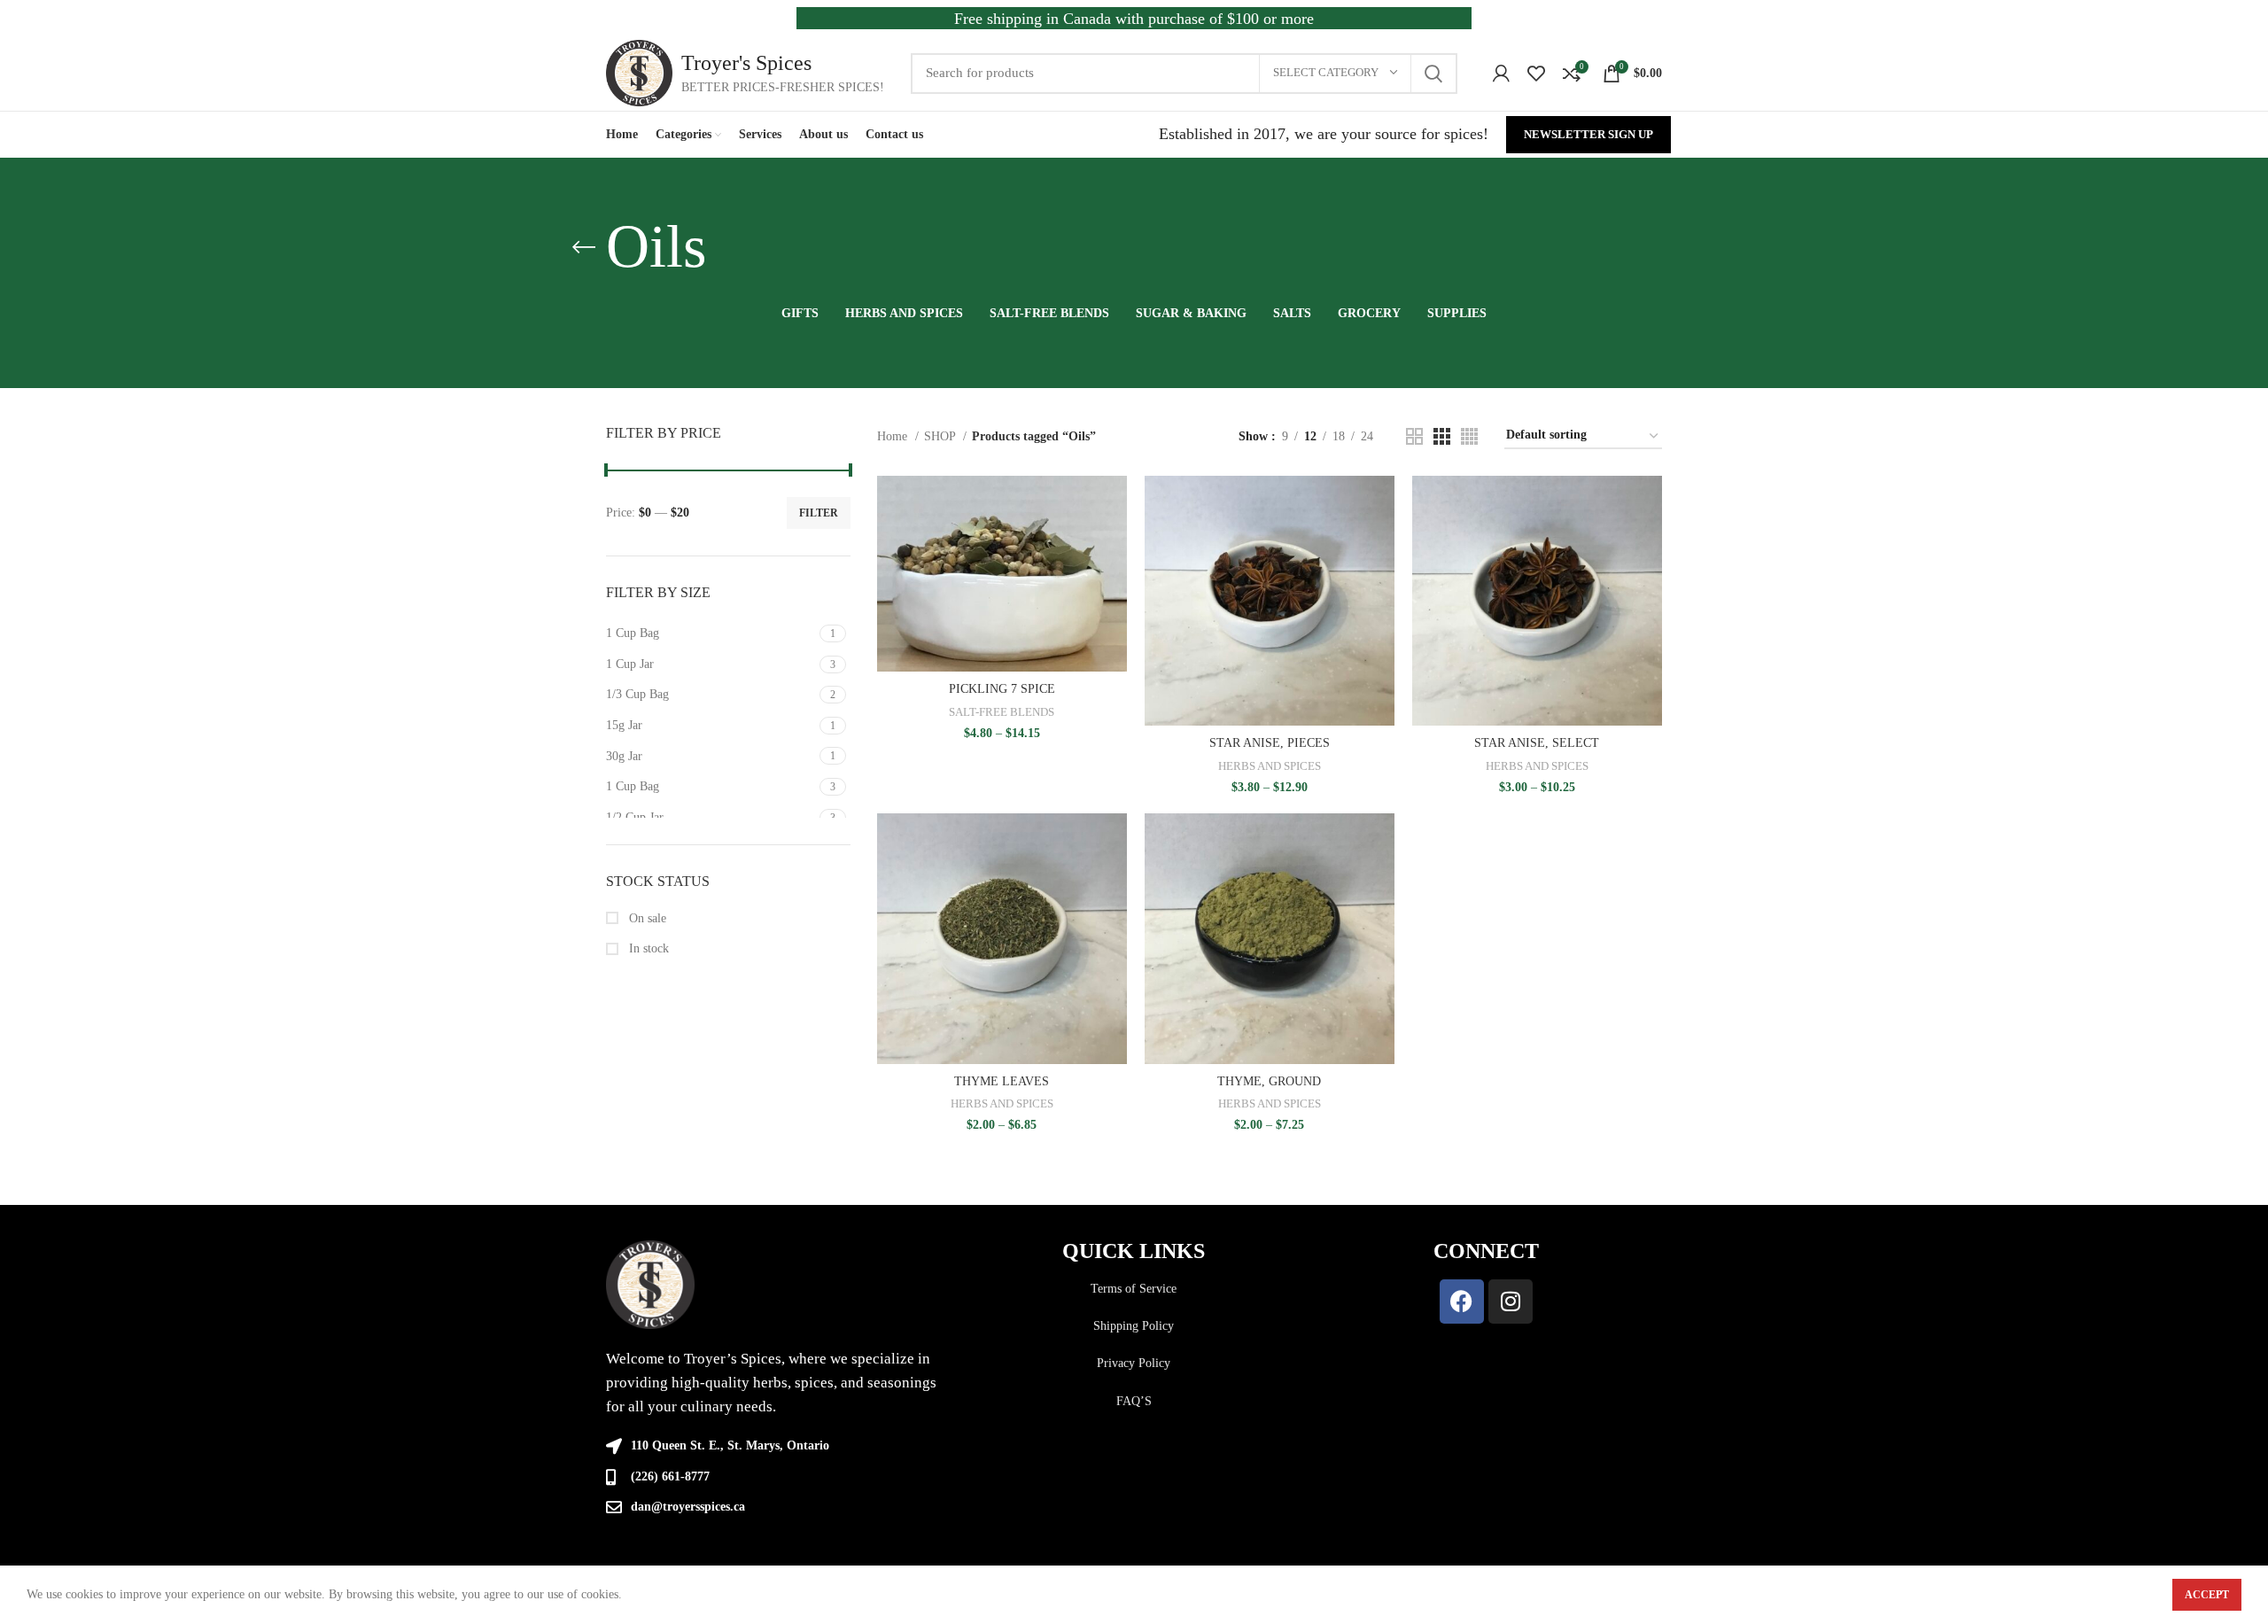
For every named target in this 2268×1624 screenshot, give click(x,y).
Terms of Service (1134, 1289)
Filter (819, 513)
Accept (2207, 1595)
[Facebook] (1462, 1302)
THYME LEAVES (1002, 1081)
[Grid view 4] (1469, 436)
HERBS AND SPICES (1270, 766)
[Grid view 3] (1442, 436)
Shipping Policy (1134, 1326)
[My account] (1501, 74)
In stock (647, 948)
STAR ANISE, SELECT (1537, 743)
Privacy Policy (1134, 1363)
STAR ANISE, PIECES (1270, 743)
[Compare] (1114, 505)
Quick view (1114, 544)
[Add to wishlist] (1114, 584)
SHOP (941, 436)
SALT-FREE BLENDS (1002, 712)
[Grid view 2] (1414, 436)
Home (894, 436)
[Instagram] (1511, 1302)
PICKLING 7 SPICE (1002, 689)
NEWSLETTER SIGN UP (1588, 134)
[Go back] (584, 247)
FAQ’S (1134, 1401)
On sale (646, 918)
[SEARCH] (1433, 74)
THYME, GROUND (1269, 1081)
